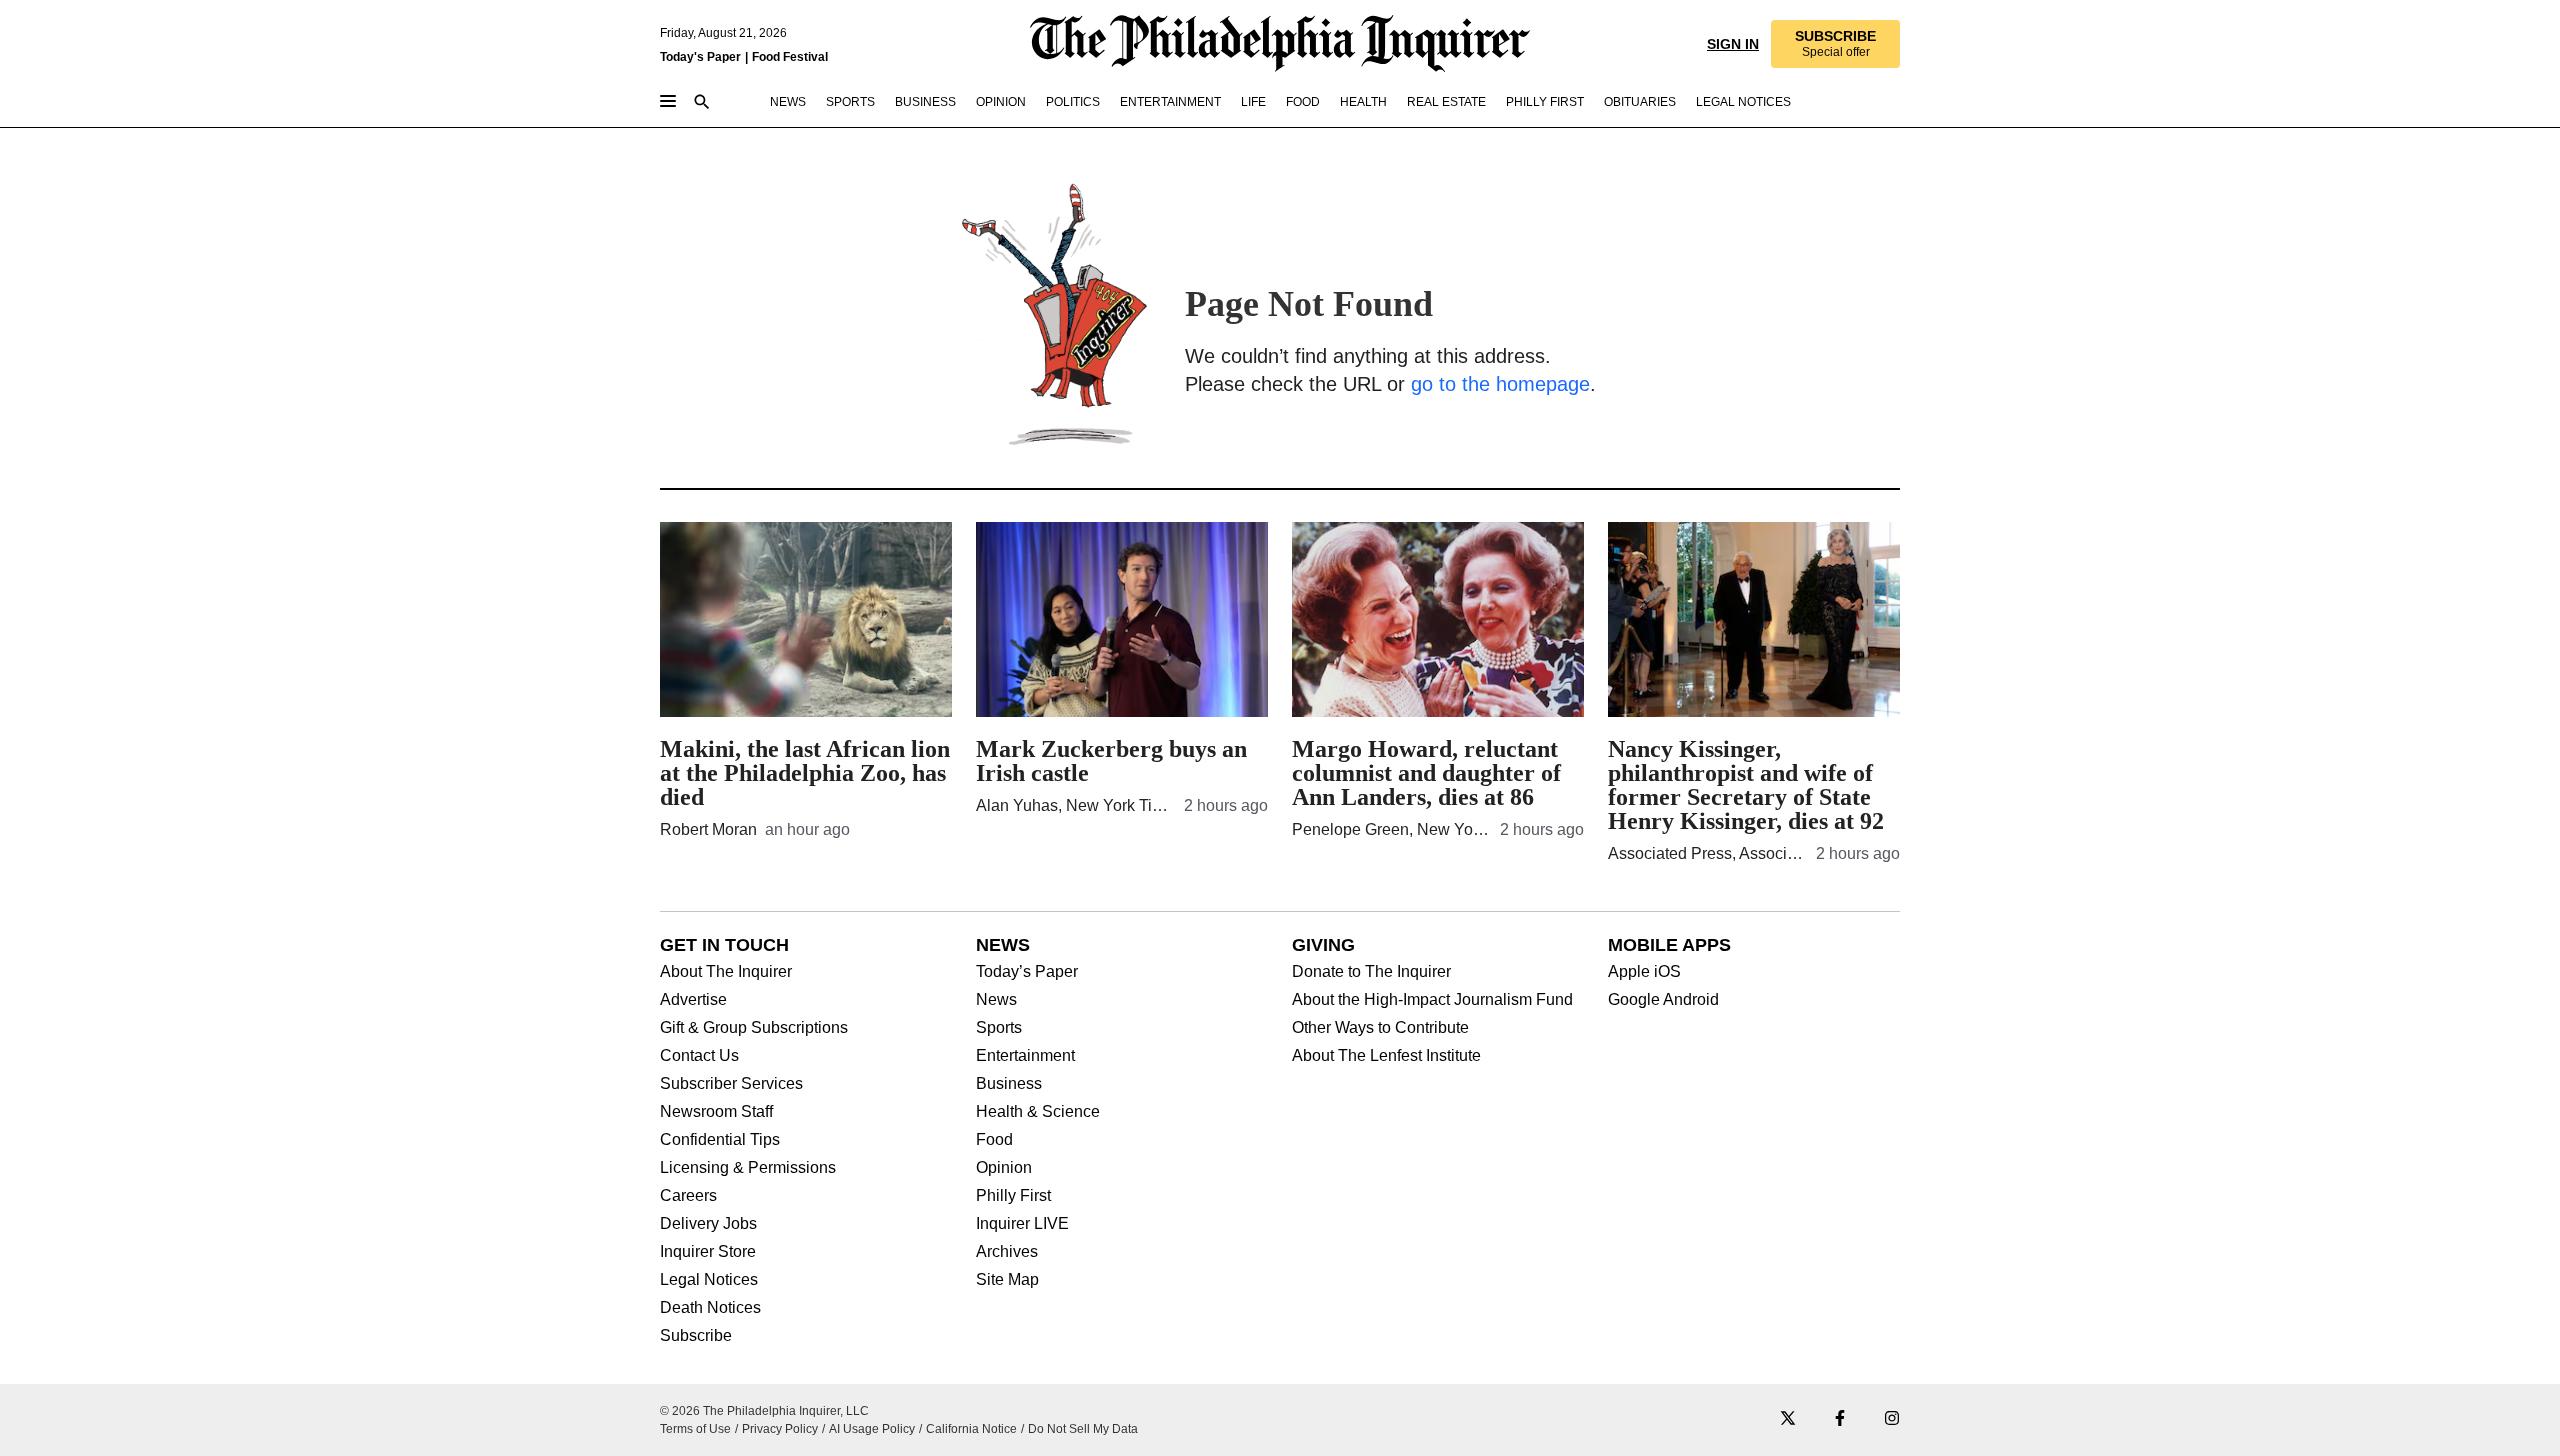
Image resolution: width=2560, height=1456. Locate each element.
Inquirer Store (708, 1252)
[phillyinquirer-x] (1788, 1419)
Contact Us (699, 1056)
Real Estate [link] (1446, 102)
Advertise (693, 1000)
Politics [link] (1073, 102)
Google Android (1663, 1000)
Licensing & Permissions (748, 1168)
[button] (1835, 44)
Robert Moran (708, 829)
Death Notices (710, 1308)
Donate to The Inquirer (1371, 972)
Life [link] (1253, 102)
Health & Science (1038, 1112)
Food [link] (1303, 102)
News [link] (788, 102)
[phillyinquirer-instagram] (1892, 1419)
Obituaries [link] (1640, 102)
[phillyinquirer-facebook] (1840, 1419)
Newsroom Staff (716, 1112)
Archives (1007, 1252)
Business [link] (925, 102)
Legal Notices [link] (1743, 102)
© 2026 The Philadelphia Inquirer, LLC (764, 1411)
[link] (1835, 44)
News (996, 1000)
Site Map (1007, 1280)
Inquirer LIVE (1022, 1224)
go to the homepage (1500, 384)
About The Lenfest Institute (1386, 1056)
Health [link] (1363, 102)
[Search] (702, 103)
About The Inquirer (726, 972)
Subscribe (696, 1336)
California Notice (971, 1429)
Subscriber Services (731, 1084)
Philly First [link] (1545, 102)
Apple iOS (1644, 972)
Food (994, 1140)
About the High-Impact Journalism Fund (1432, 1000)
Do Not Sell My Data (1083, 1429)
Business (1009, 1084)
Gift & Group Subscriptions (754, 1028)
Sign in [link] (1733, 44)
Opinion (1004, 1168)
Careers (688, 1196)
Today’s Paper (1027, 972)
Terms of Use (695, 1429)
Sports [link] (850, 102)
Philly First (1013, 1196)
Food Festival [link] (790, 57)
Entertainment (1025, 1056)
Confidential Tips (720, 1140)
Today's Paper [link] (700, 57)
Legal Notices (709, 1280)
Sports (999, 1028)
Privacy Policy (780, 1429)
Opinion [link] (1001, 102)
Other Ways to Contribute (1380, 1028)
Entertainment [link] (1170, 102)
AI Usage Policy (872, 1429)
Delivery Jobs (708, 1224)
